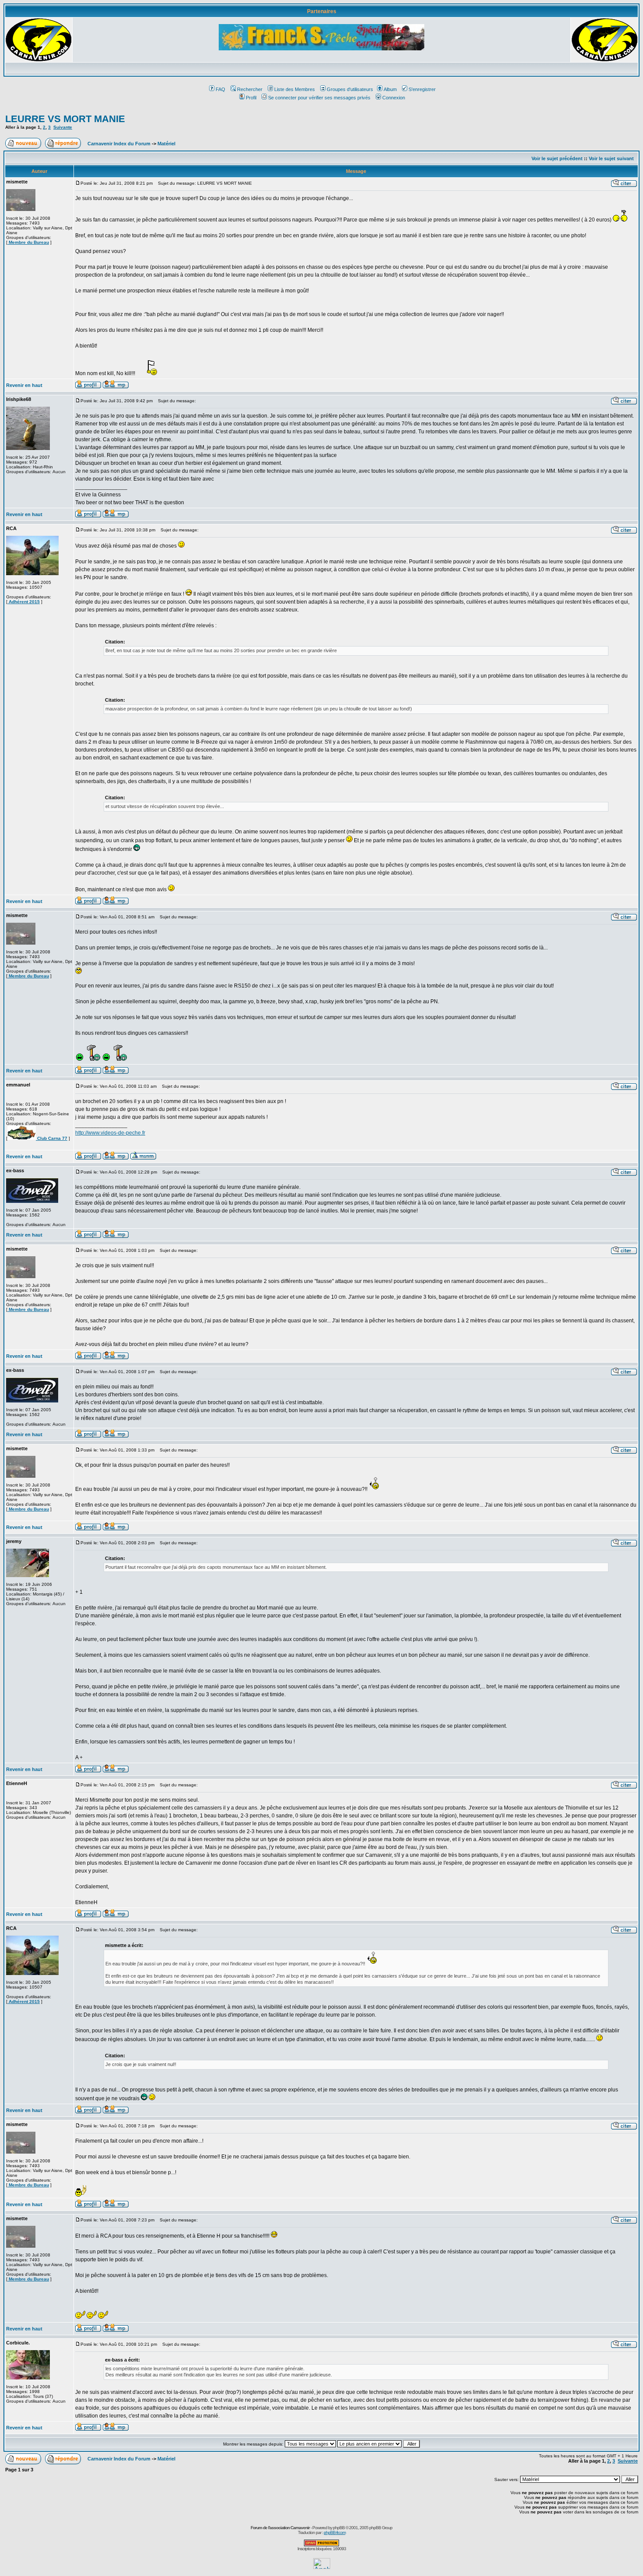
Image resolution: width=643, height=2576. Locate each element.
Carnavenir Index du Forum (119, 144)
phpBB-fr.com (335, 2532)
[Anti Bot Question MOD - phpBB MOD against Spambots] (321, 2545)
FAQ (220, 89)
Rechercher (250, 89)
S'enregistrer (422, 89)
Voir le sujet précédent (557, 158)
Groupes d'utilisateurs (350, 89)
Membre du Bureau (28, 242)
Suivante (63, 127)
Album (390, 89)
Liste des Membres (295, 89)
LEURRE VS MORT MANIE (65, 119)
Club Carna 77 (52, 1138)
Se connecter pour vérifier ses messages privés (319, 98)
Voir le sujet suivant (611, 158)
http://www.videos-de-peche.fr (110, 1133)
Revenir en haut (24, 385)
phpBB (339, 2528)
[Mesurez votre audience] (322, 2567)
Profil (251, 98)
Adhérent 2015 (24, 602)
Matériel (166, 144)
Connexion (394, 98)
